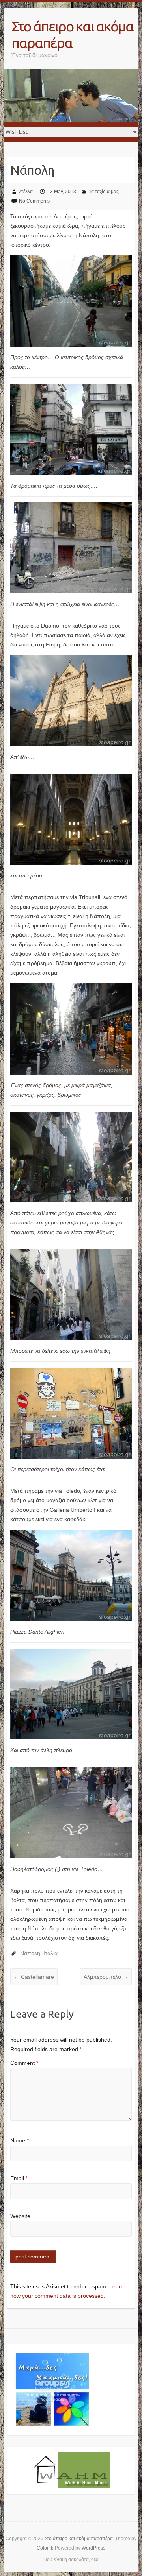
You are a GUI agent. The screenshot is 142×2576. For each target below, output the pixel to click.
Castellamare (34, 1977)
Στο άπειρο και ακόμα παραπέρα (72, 34)
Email (19, 2178)
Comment (24, 2063)
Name (20, 2140)
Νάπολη (30, 1953)
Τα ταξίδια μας (104, 192)
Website (20, 2216)
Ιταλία (50, 1953)
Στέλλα (26, 192)
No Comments (34, 201)
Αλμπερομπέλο (106, 1977)
